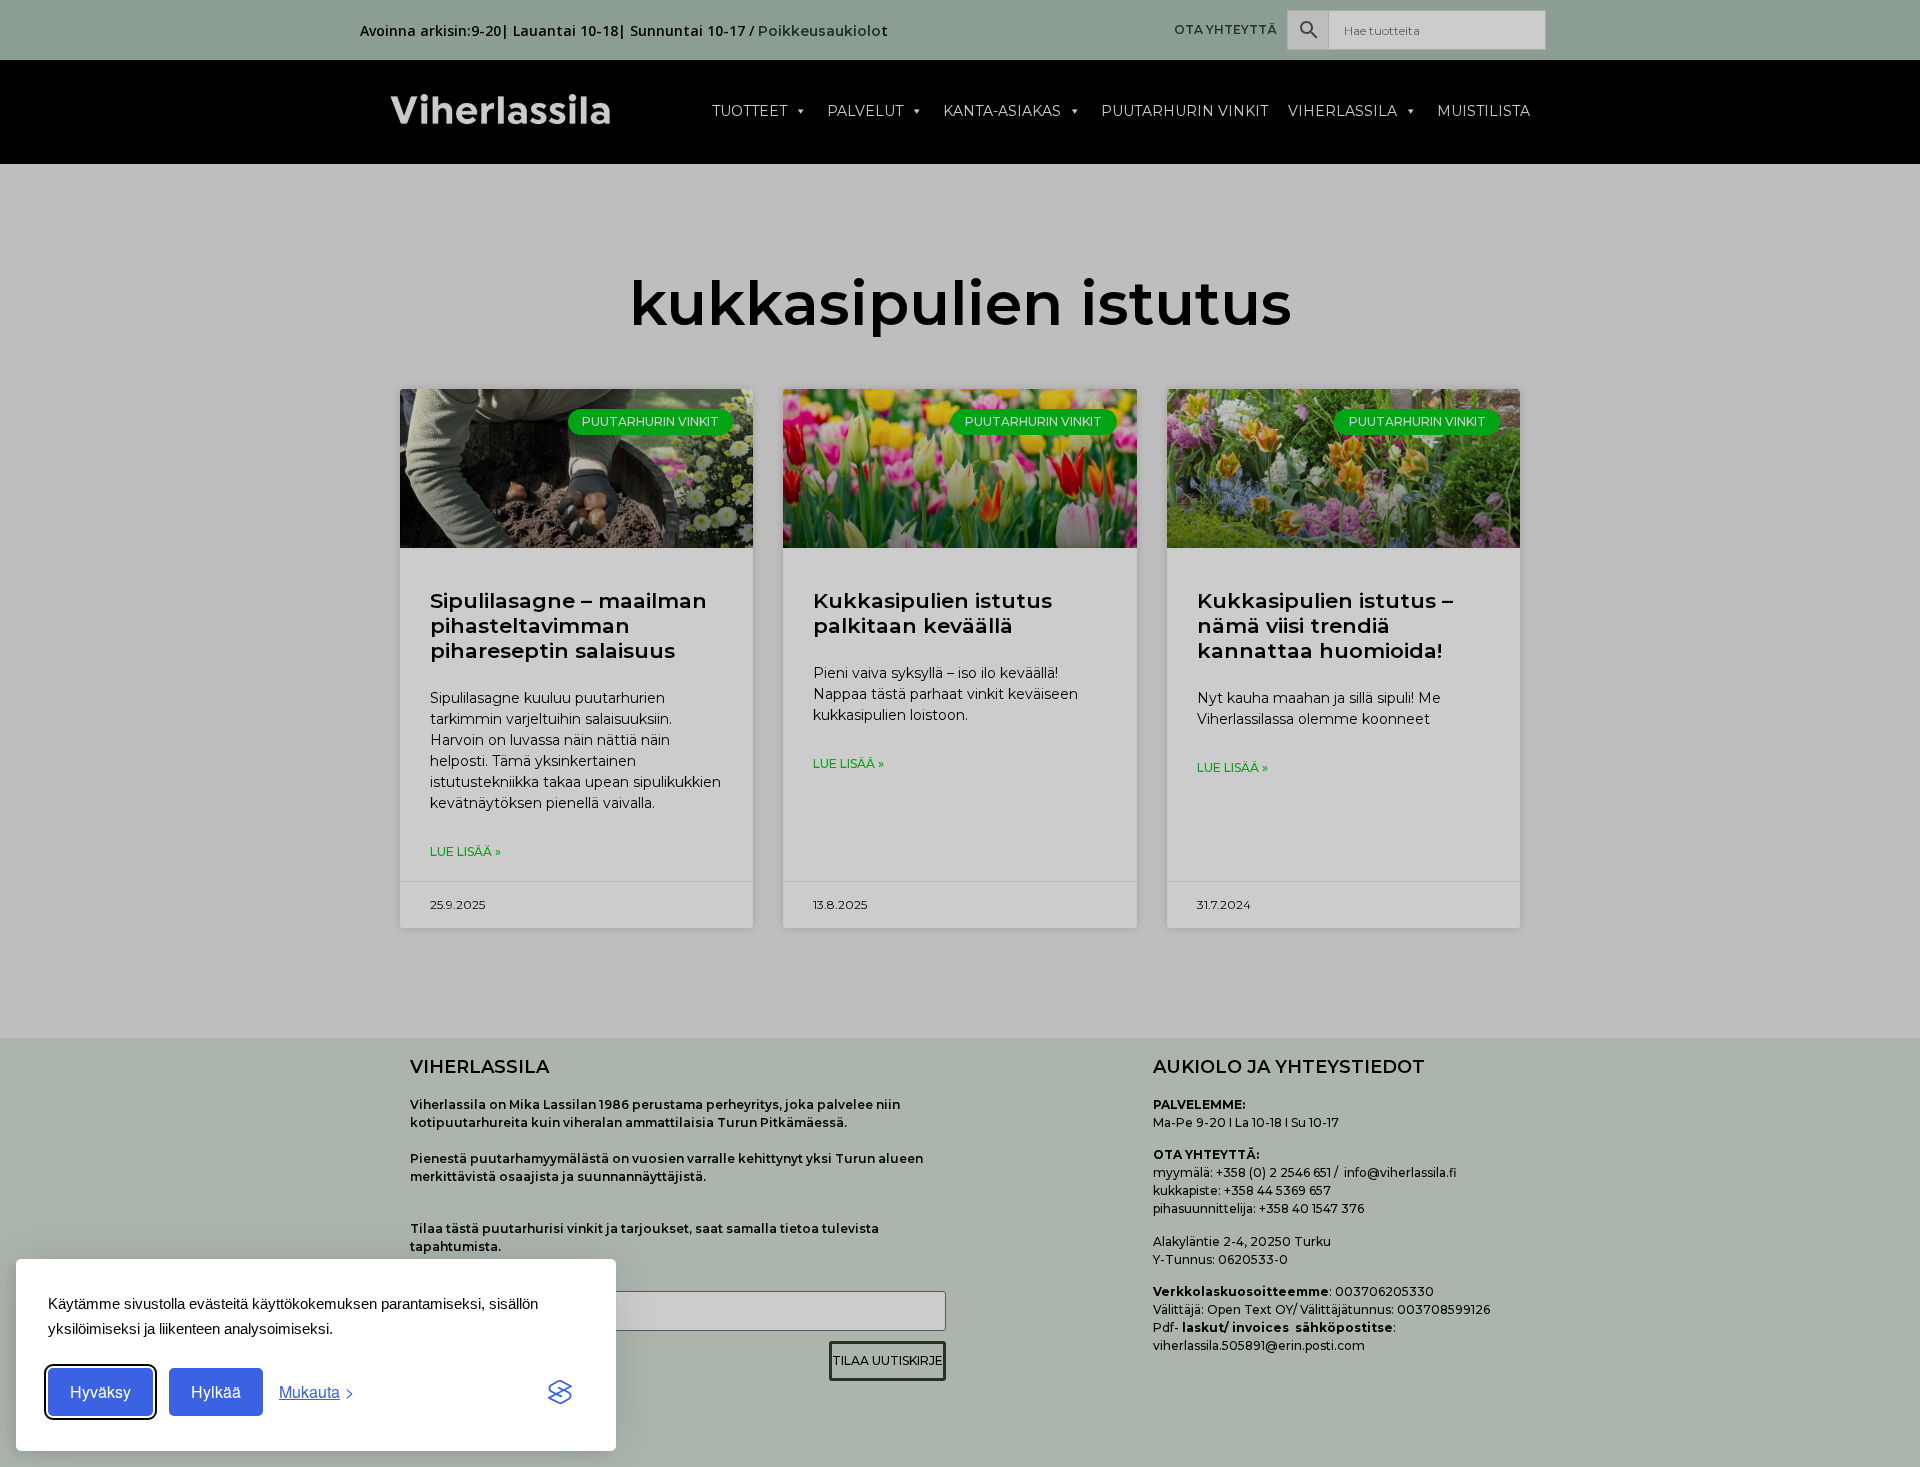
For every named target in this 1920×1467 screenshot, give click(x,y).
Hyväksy (100, 1391)
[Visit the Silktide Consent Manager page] (560, 1392)
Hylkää (216, 1391)
